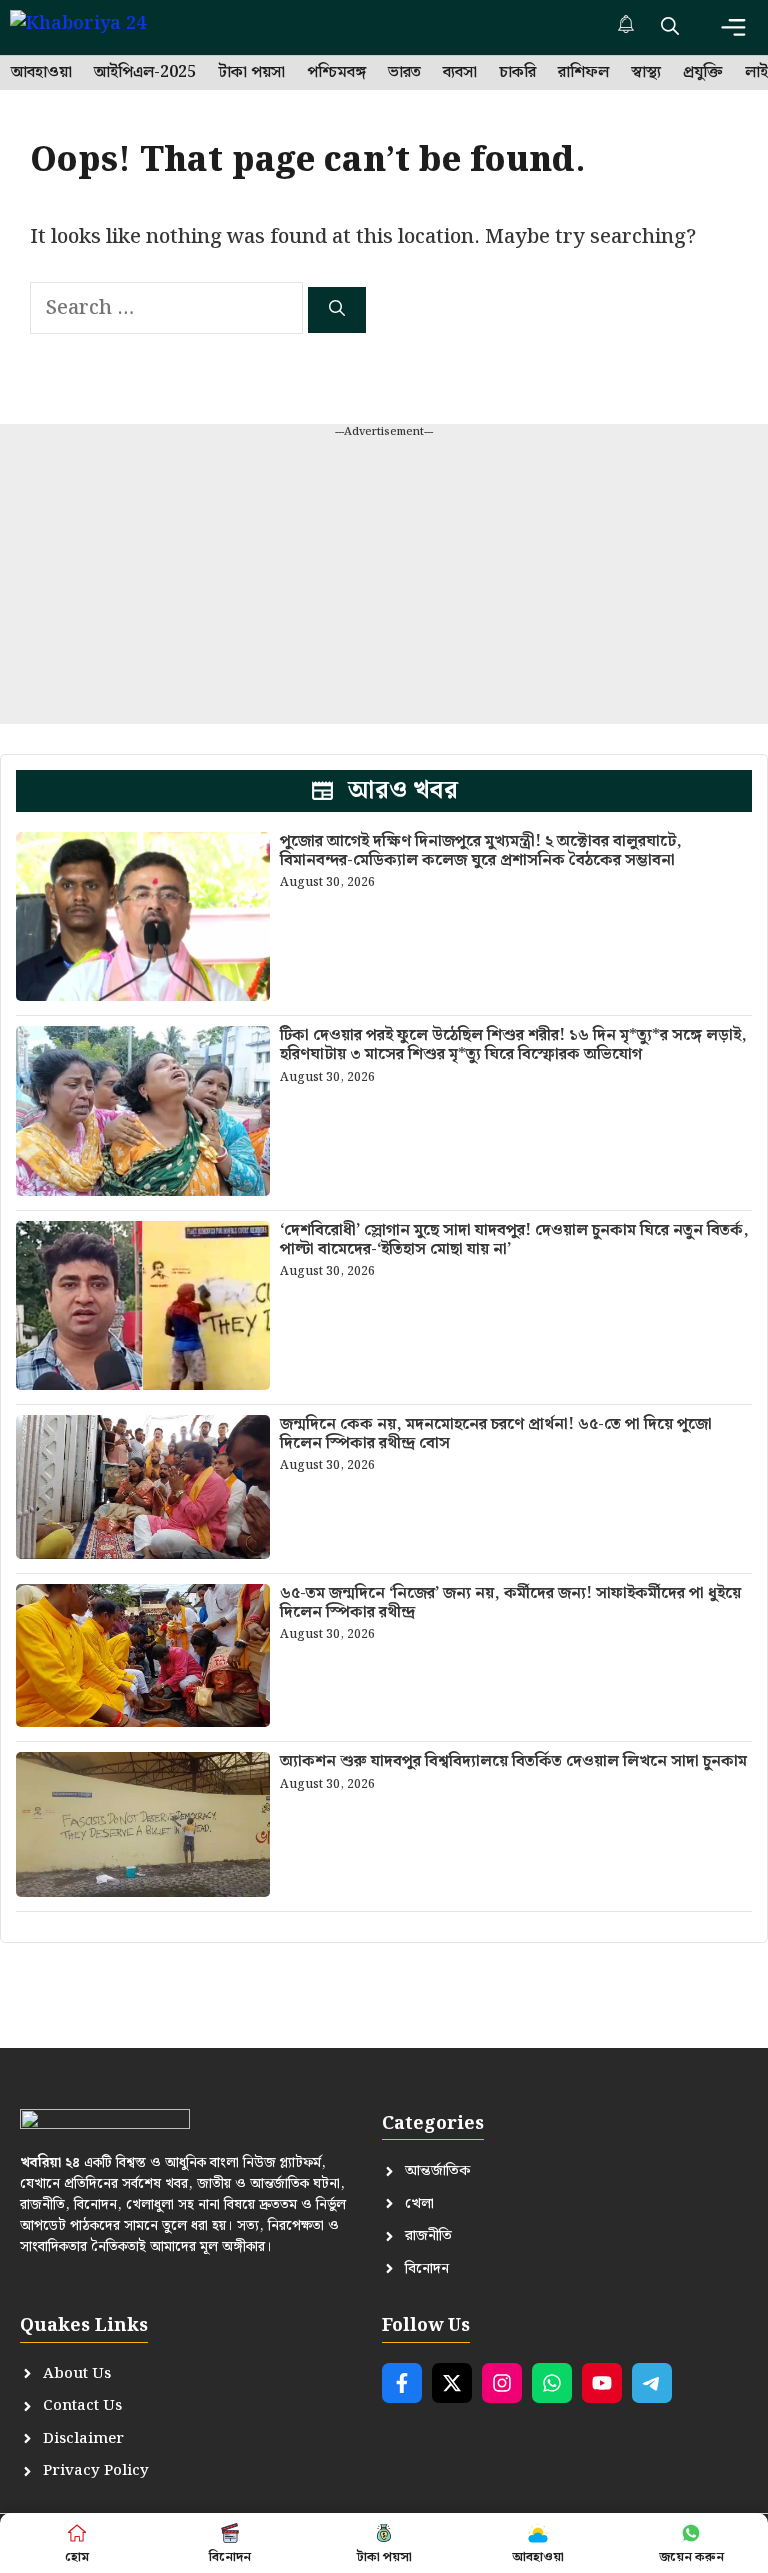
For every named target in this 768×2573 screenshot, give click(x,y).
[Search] (337, 310)
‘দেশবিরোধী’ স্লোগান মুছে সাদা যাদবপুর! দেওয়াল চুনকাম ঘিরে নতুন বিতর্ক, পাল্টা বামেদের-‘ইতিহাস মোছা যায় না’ (514, 1240)
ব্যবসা (460, 73)
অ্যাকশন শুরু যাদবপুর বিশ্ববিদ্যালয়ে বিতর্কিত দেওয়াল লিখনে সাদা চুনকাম (513, 1761)
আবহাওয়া (41, 73)
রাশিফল (583, 73)
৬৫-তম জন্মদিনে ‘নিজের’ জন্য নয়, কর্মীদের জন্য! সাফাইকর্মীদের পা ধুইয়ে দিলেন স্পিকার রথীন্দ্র (510, 1603)
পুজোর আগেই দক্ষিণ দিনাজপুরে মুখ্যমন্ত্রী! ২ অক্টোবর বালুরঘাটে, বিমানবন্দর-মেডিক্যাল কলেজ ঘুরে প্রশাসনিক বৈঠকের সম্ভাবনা (481, 851)
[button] (670, 27)
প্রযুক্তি (703, 73)
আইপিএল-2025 (145, 73)
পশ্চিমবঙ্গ (336, 73)
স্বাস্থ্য (646, 73)
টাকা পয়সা (251, 73)
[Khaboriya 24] (97, 27)
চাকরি (517, 73)
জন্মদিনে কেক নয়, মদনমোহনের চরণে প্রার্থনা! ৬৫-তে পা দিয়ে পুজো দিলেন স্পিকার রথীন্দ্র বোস (496, 1434)
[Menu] (733, 27)
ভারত (404, 73)
